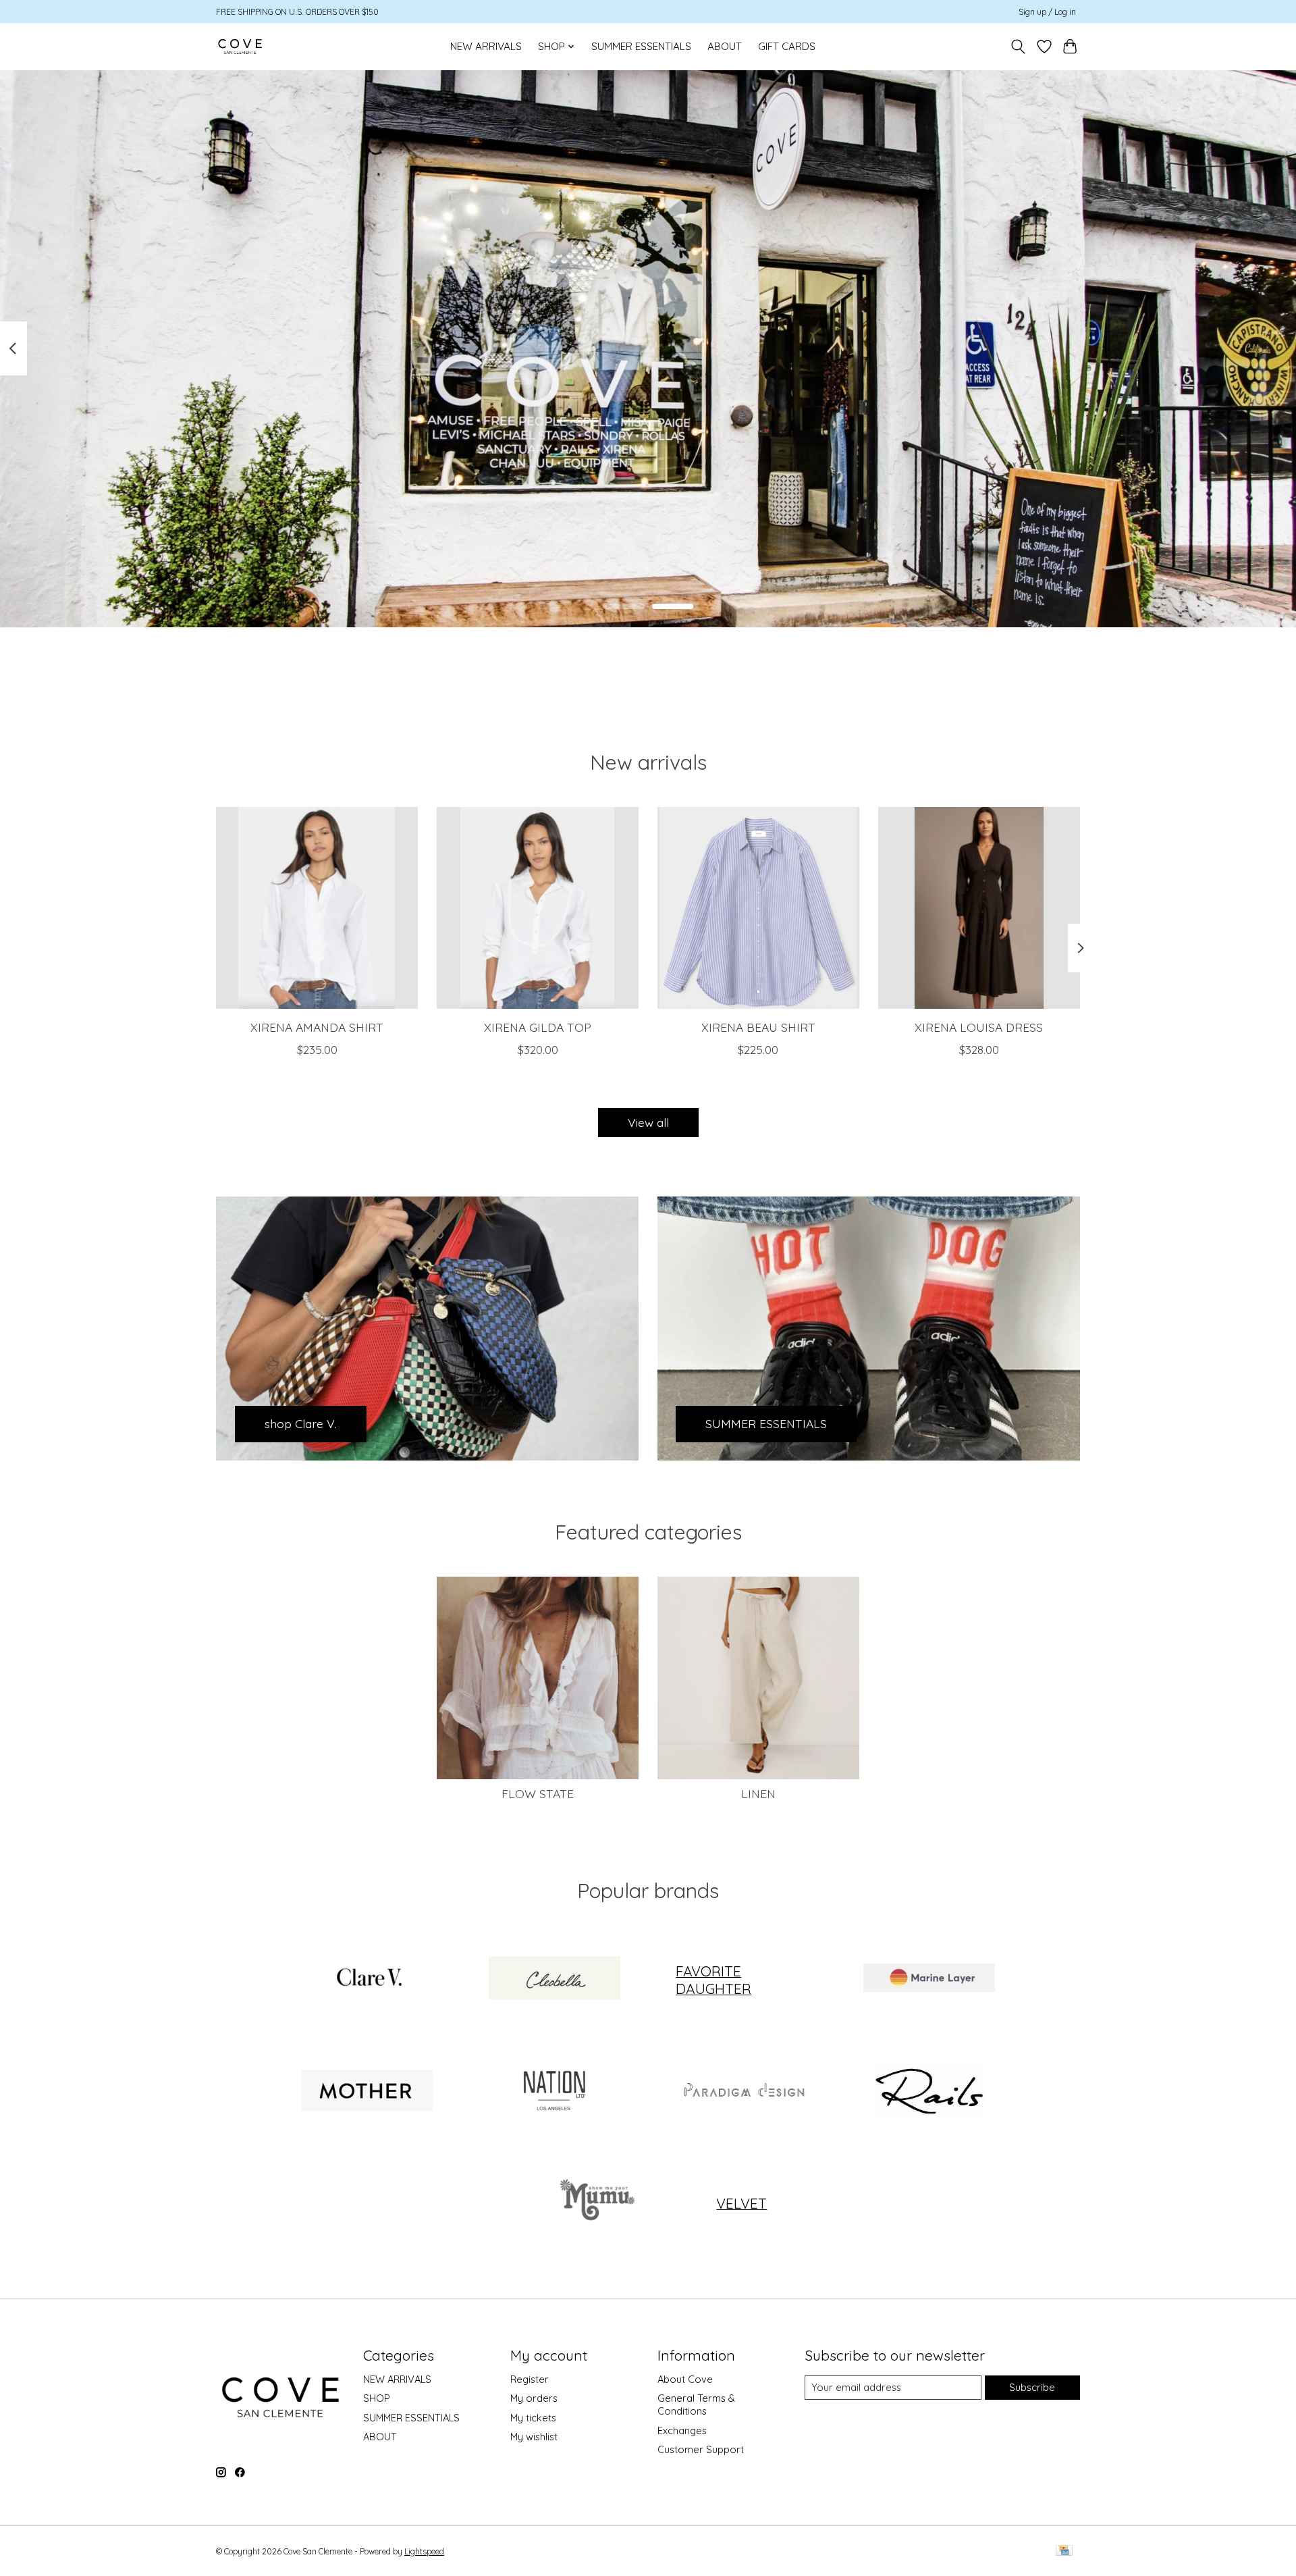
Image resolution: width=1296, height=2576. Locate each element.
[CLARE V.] (367, 1980)
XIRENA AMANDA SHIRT (317, 1026)
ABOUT (725, 46)
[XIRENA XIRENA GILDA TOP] (538, 908)
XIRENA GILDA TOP (538, 1026)
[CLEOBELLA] (554, 1980)
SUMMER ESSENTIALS (641, 46)
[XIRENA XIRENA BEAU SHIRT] (758, 908)
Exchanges (682, 2430)
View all (648, 1122)
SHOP (377, 2398)
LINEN (758, 1793)
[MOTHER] (367, 2091)
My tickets (533, 2418)
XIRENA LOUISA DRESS (979, 1026)
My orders (534, 2398)
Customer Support (701, 2449)
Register (530, 2379)
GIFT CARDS (787, 46)
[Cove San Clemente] (240, 46)
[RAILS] (929, 2091)
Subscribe (1032, 2387)
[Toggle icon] (1018, 47)
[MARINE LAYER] (929, 1980)
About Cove (685, 2379)
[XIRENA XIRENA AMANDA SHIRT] (317, 908)
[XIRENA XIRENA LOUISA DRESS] (979, 908)
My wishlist (534, 2437)
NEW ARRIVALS (486, 46)
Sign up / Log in (1047, 12)
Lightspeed (424, 2551)
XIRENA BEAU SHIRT (758, 1026)
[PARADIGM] (742, 2091)
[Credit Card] (1064, 2551)
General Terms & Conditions (696, 2404)
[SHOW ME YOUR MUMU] (595, 2203)
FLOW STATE (538, 1793)
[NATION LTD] (554, 2091)
